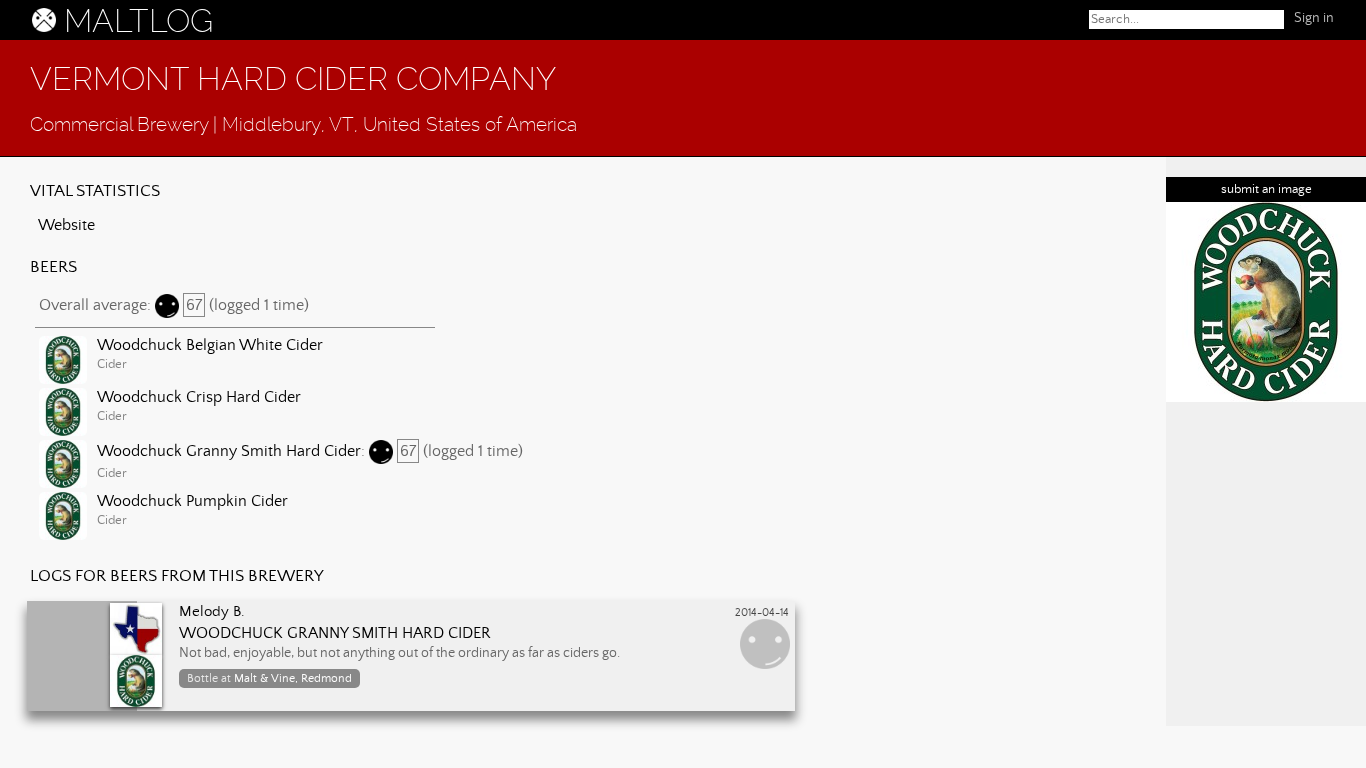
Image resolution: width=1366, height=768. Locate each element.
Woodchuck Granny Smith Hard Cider (229, 451)
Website (66, 225)
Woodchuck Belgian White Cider (210, 345)
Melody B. (212, 612)
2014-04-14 (762, 613)
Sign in (1314, 18)
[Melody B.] (94, 652)
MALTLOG (138, 21)
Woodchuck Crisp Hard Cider (199, 397)
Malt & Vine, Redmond (293, 678)
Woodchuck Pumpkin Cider (192, 501)
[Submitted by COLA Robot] (1266, 302)
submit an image (1266, 189)
